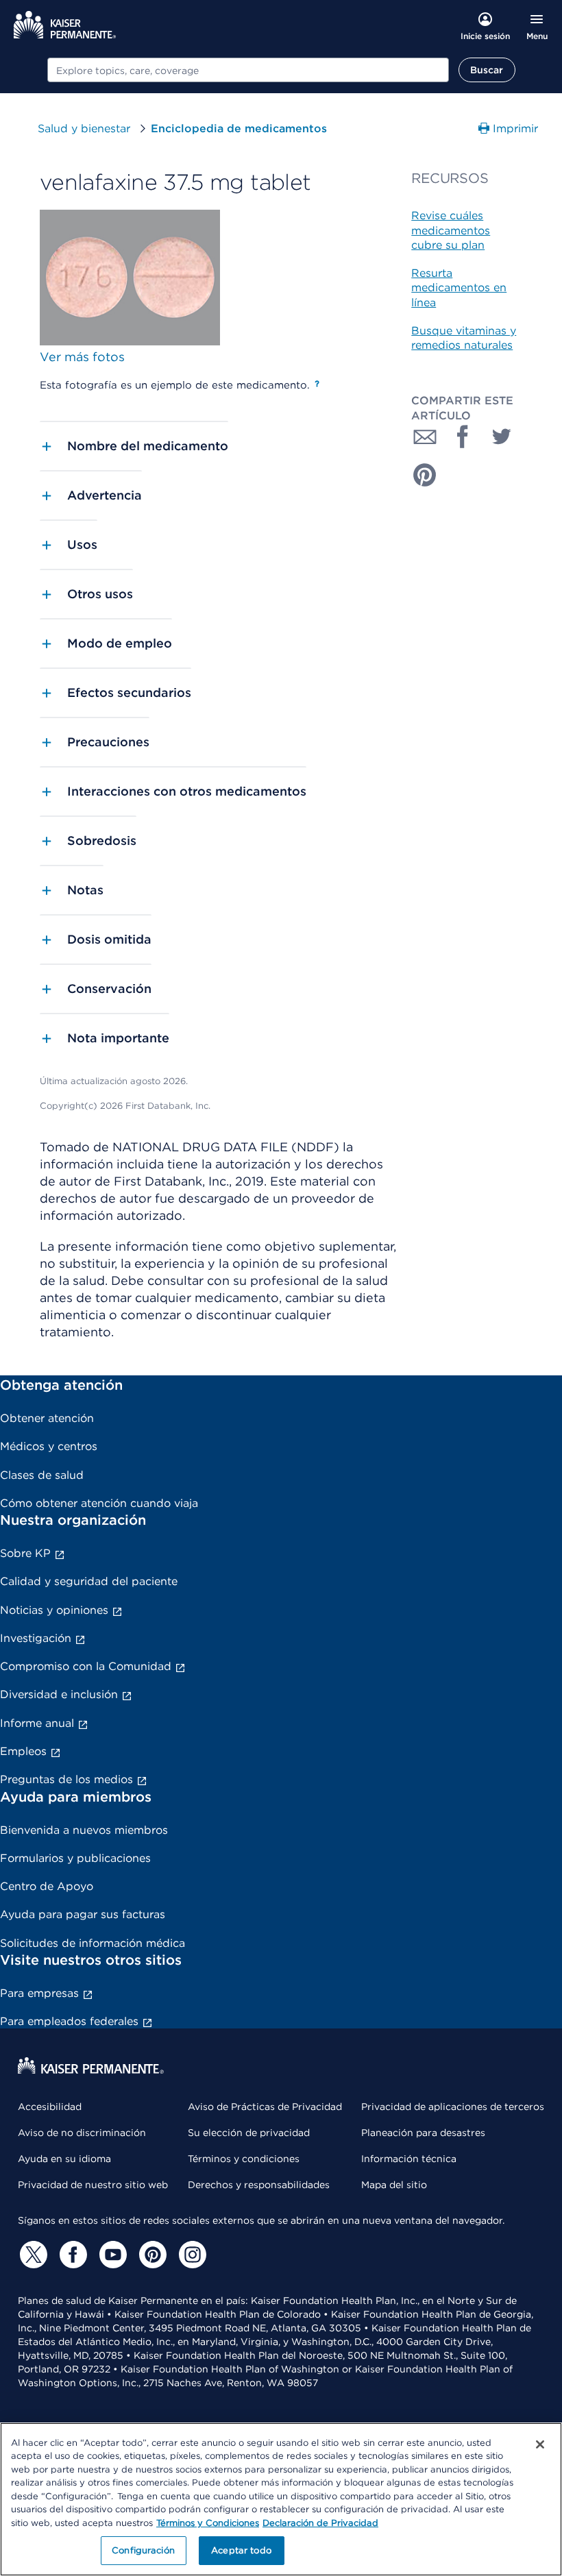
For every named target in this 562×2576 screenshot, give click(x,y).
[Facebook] (71, 2255)
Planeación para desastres (423, 2133)
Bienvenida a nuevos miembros (84, 1830)
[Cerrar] (540, 2444)
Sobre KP (25, 1553)
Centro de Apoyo (47, 1886)
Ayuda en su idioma (64, 2159)
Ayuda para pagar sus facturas (83, 1914)
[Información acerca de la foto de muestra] (317, 384)
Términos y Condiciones (208, 2523)
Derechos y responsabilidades (259, 2185)
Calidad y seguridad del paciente (89, 1581)
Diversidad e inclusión (59, 1694)
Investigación (36, 1638)
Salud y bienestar (84, 128)
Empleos (23, 1751)
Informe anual (37, 1723)
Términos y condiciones (244, 2159)
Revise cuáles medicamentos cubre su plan (451, 230)
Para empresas (39, 1993)
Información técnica (409, 2159)
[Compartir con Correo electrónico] (425, 437)
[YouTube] (111, 2255)
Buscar (487, 70)
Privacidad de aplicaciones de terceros (453, 2107)
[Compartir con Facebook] (463, 437)
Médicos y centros (49, 1446)
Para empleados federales (69, 2021)
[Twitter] (32, 2255)
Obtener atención (47, 1418)
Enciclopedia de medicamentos (239, 128)
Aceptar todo (241, 2550)
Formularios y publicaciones (75, 1858)
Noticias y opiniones (54, 1610)
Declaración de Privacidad (320, 2523)
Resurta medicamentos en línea (459, 288)
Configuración (143, 2550)
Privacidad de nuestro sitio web (93, 2185)
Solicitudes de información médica (93, 1943)
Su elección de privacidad (249, 2133)
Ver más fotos (82, 357)
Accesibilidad (50, 2107)
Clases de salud (42, 1475)
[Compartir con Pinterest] (425, 475)
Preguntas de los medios (66, 1779)
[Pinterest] (151, 2255)
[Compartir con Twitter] (502, 437)
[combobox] (248, 70)
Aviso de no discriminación (82, 2133)
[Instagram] (191, 2255)
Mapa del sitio (394, 2185)
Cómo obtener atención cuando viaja (99, 1503)
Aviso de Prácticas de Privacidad (265, 2107)
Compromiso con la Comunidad (86, 1666)
